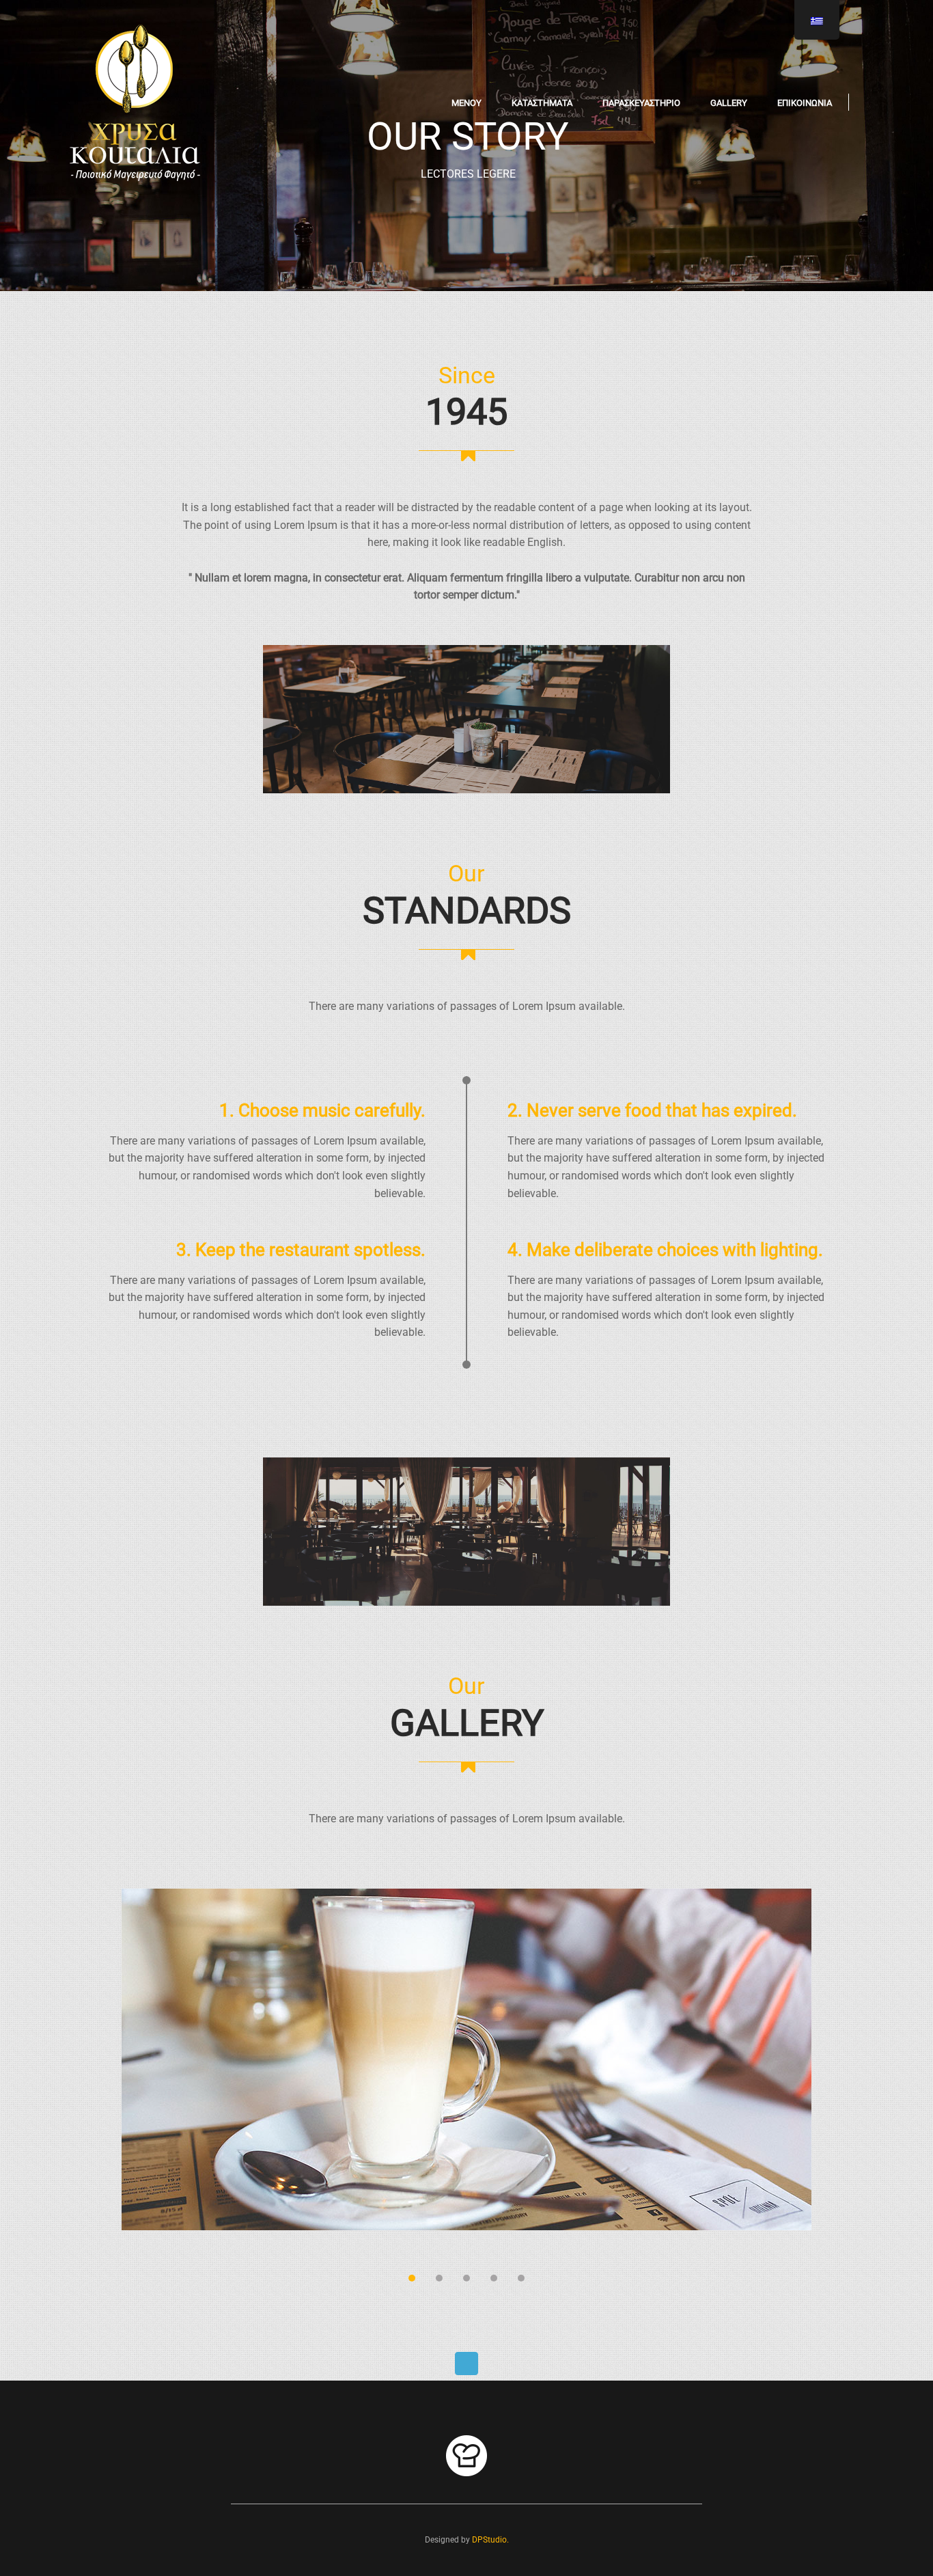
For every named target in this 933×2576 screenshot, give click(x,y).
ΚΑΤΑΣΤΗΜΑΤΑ (542, 103)
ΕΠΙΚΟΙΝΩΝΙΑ (805, 103)
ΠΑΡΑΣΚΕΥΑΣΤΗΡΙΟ (641, 103)
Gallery (729, 103)
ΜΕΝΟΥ (466, 103)
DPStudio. (490, 2540)
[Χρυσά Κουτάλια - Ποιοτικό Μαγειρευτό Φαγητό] (135, 102)
